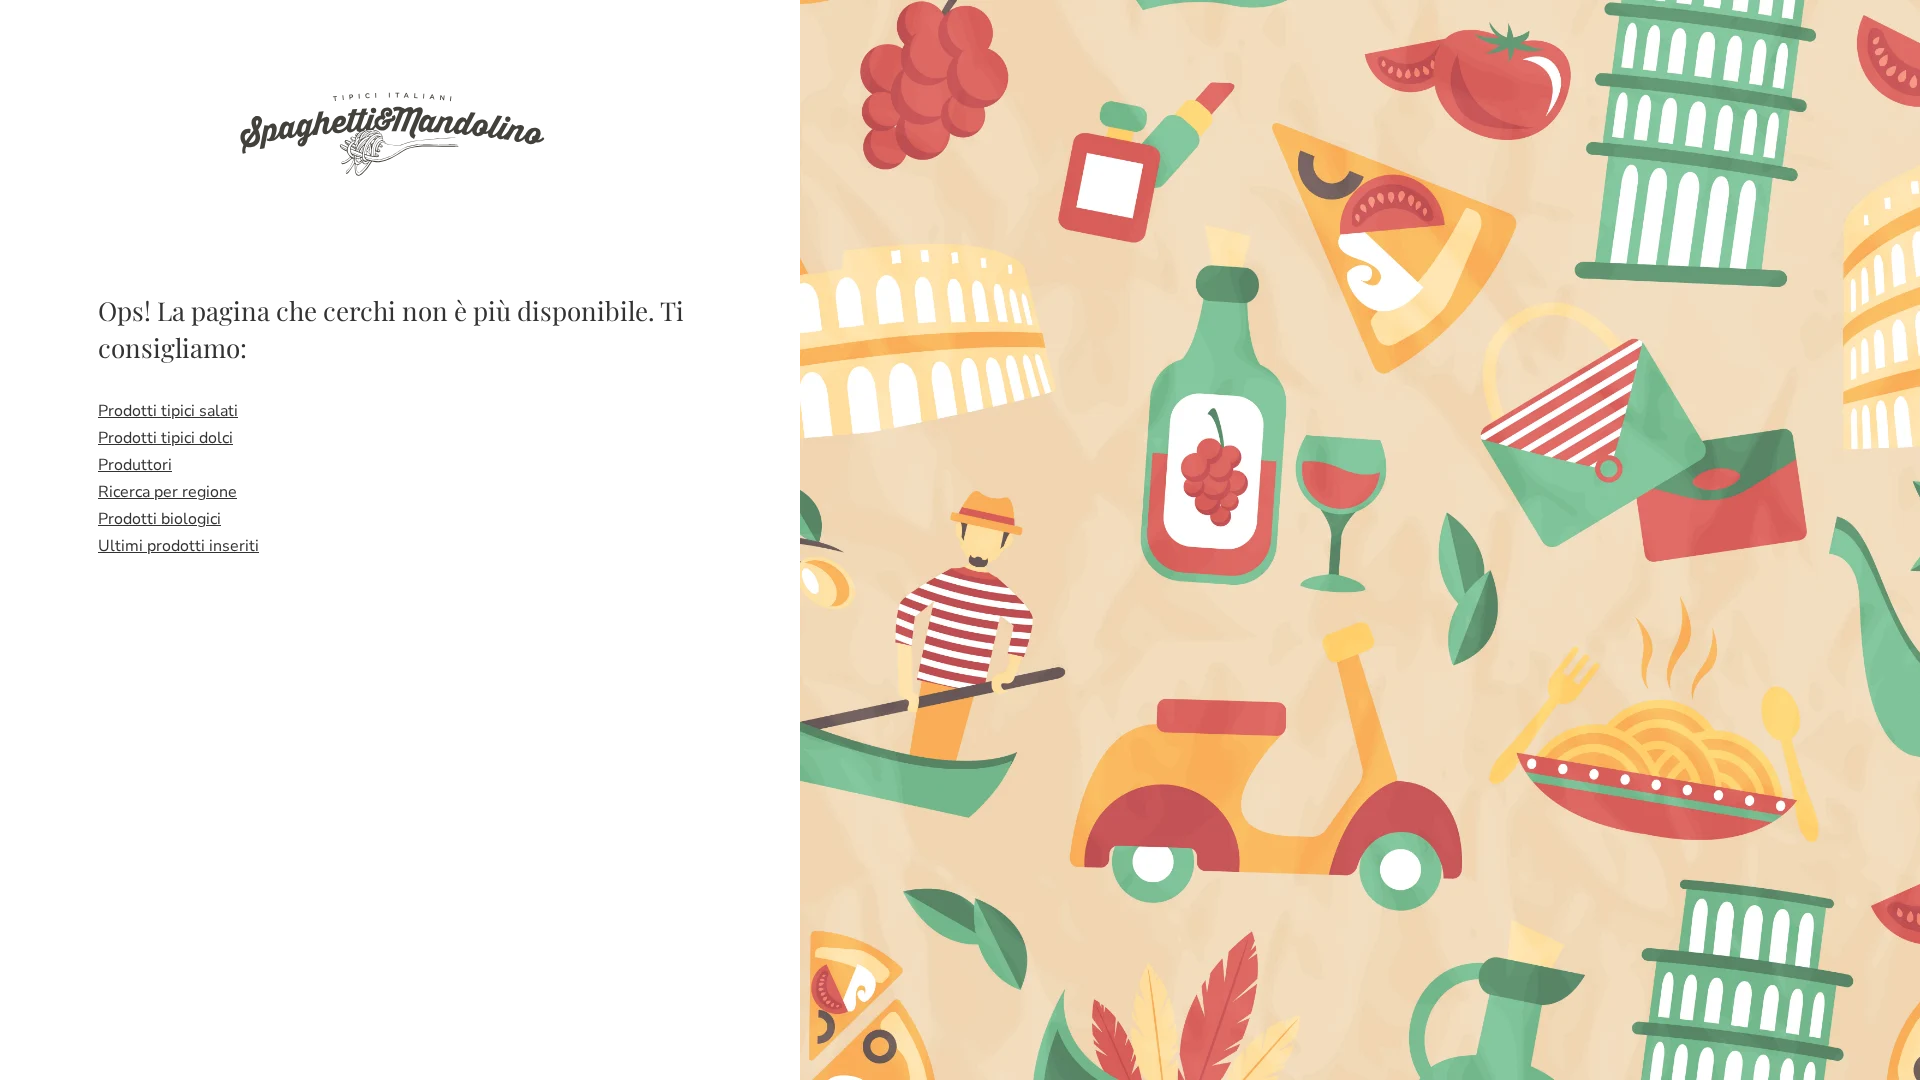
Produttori (135, 465)
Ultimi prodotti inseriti (178, 546)
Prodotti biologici (159, 519)
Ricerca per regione (167, 492)
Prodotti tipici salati (168, 411)
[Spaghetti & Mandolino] (391, 132)
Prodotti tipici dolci (165, 438)
